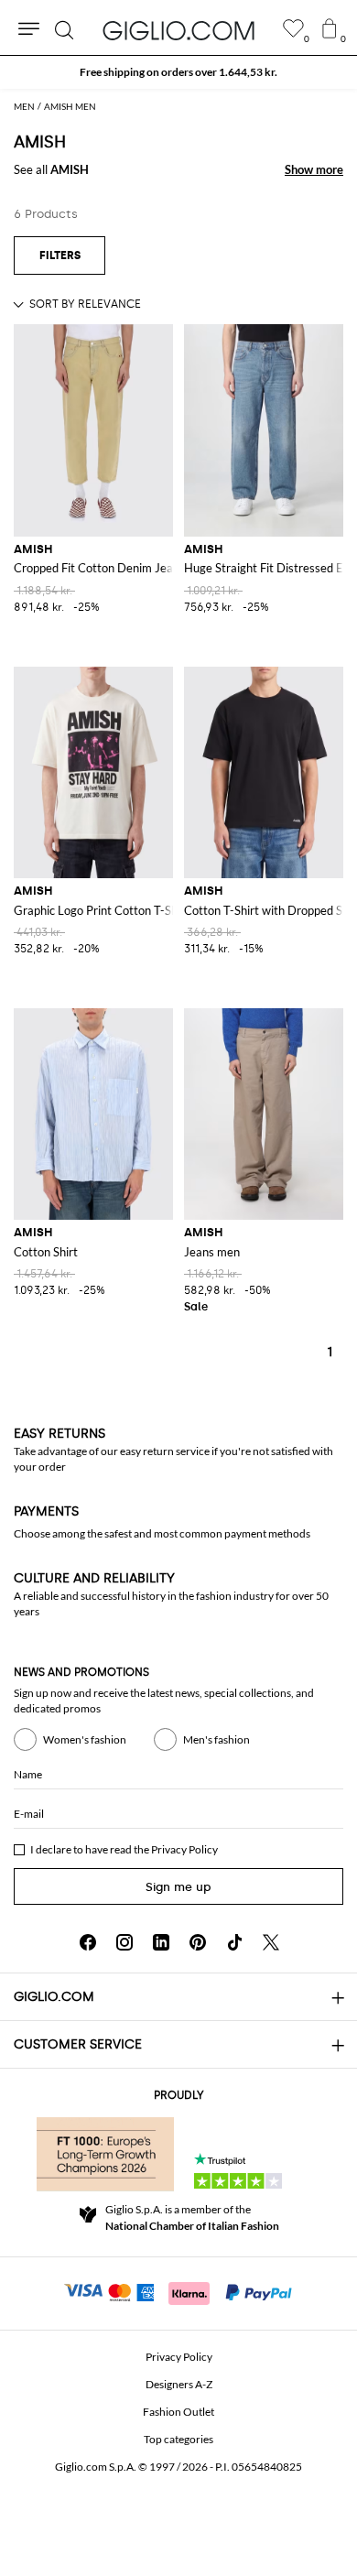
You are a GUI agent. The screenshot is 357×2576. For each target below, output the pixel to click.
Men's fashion (216, 1739)
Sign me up (178, 1887)
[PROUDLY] (105, 2154)
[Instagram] (124, 1942)
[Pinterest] (198, 1942)
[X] (271, 1942)
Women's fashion (85, 1739)
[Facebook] (88, 1942)
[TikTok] (234, 1942)
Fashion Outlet (178, 2412)
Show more (314, 169)
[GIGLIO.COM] (178, 30)
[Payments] (179, 2291)
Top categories (178, 2439)
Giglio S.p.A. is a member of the (192, 2217)
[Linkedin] (161, 1942)
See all (51, 169)
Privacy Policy (184, 1849)
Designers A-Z (179, 2384)
